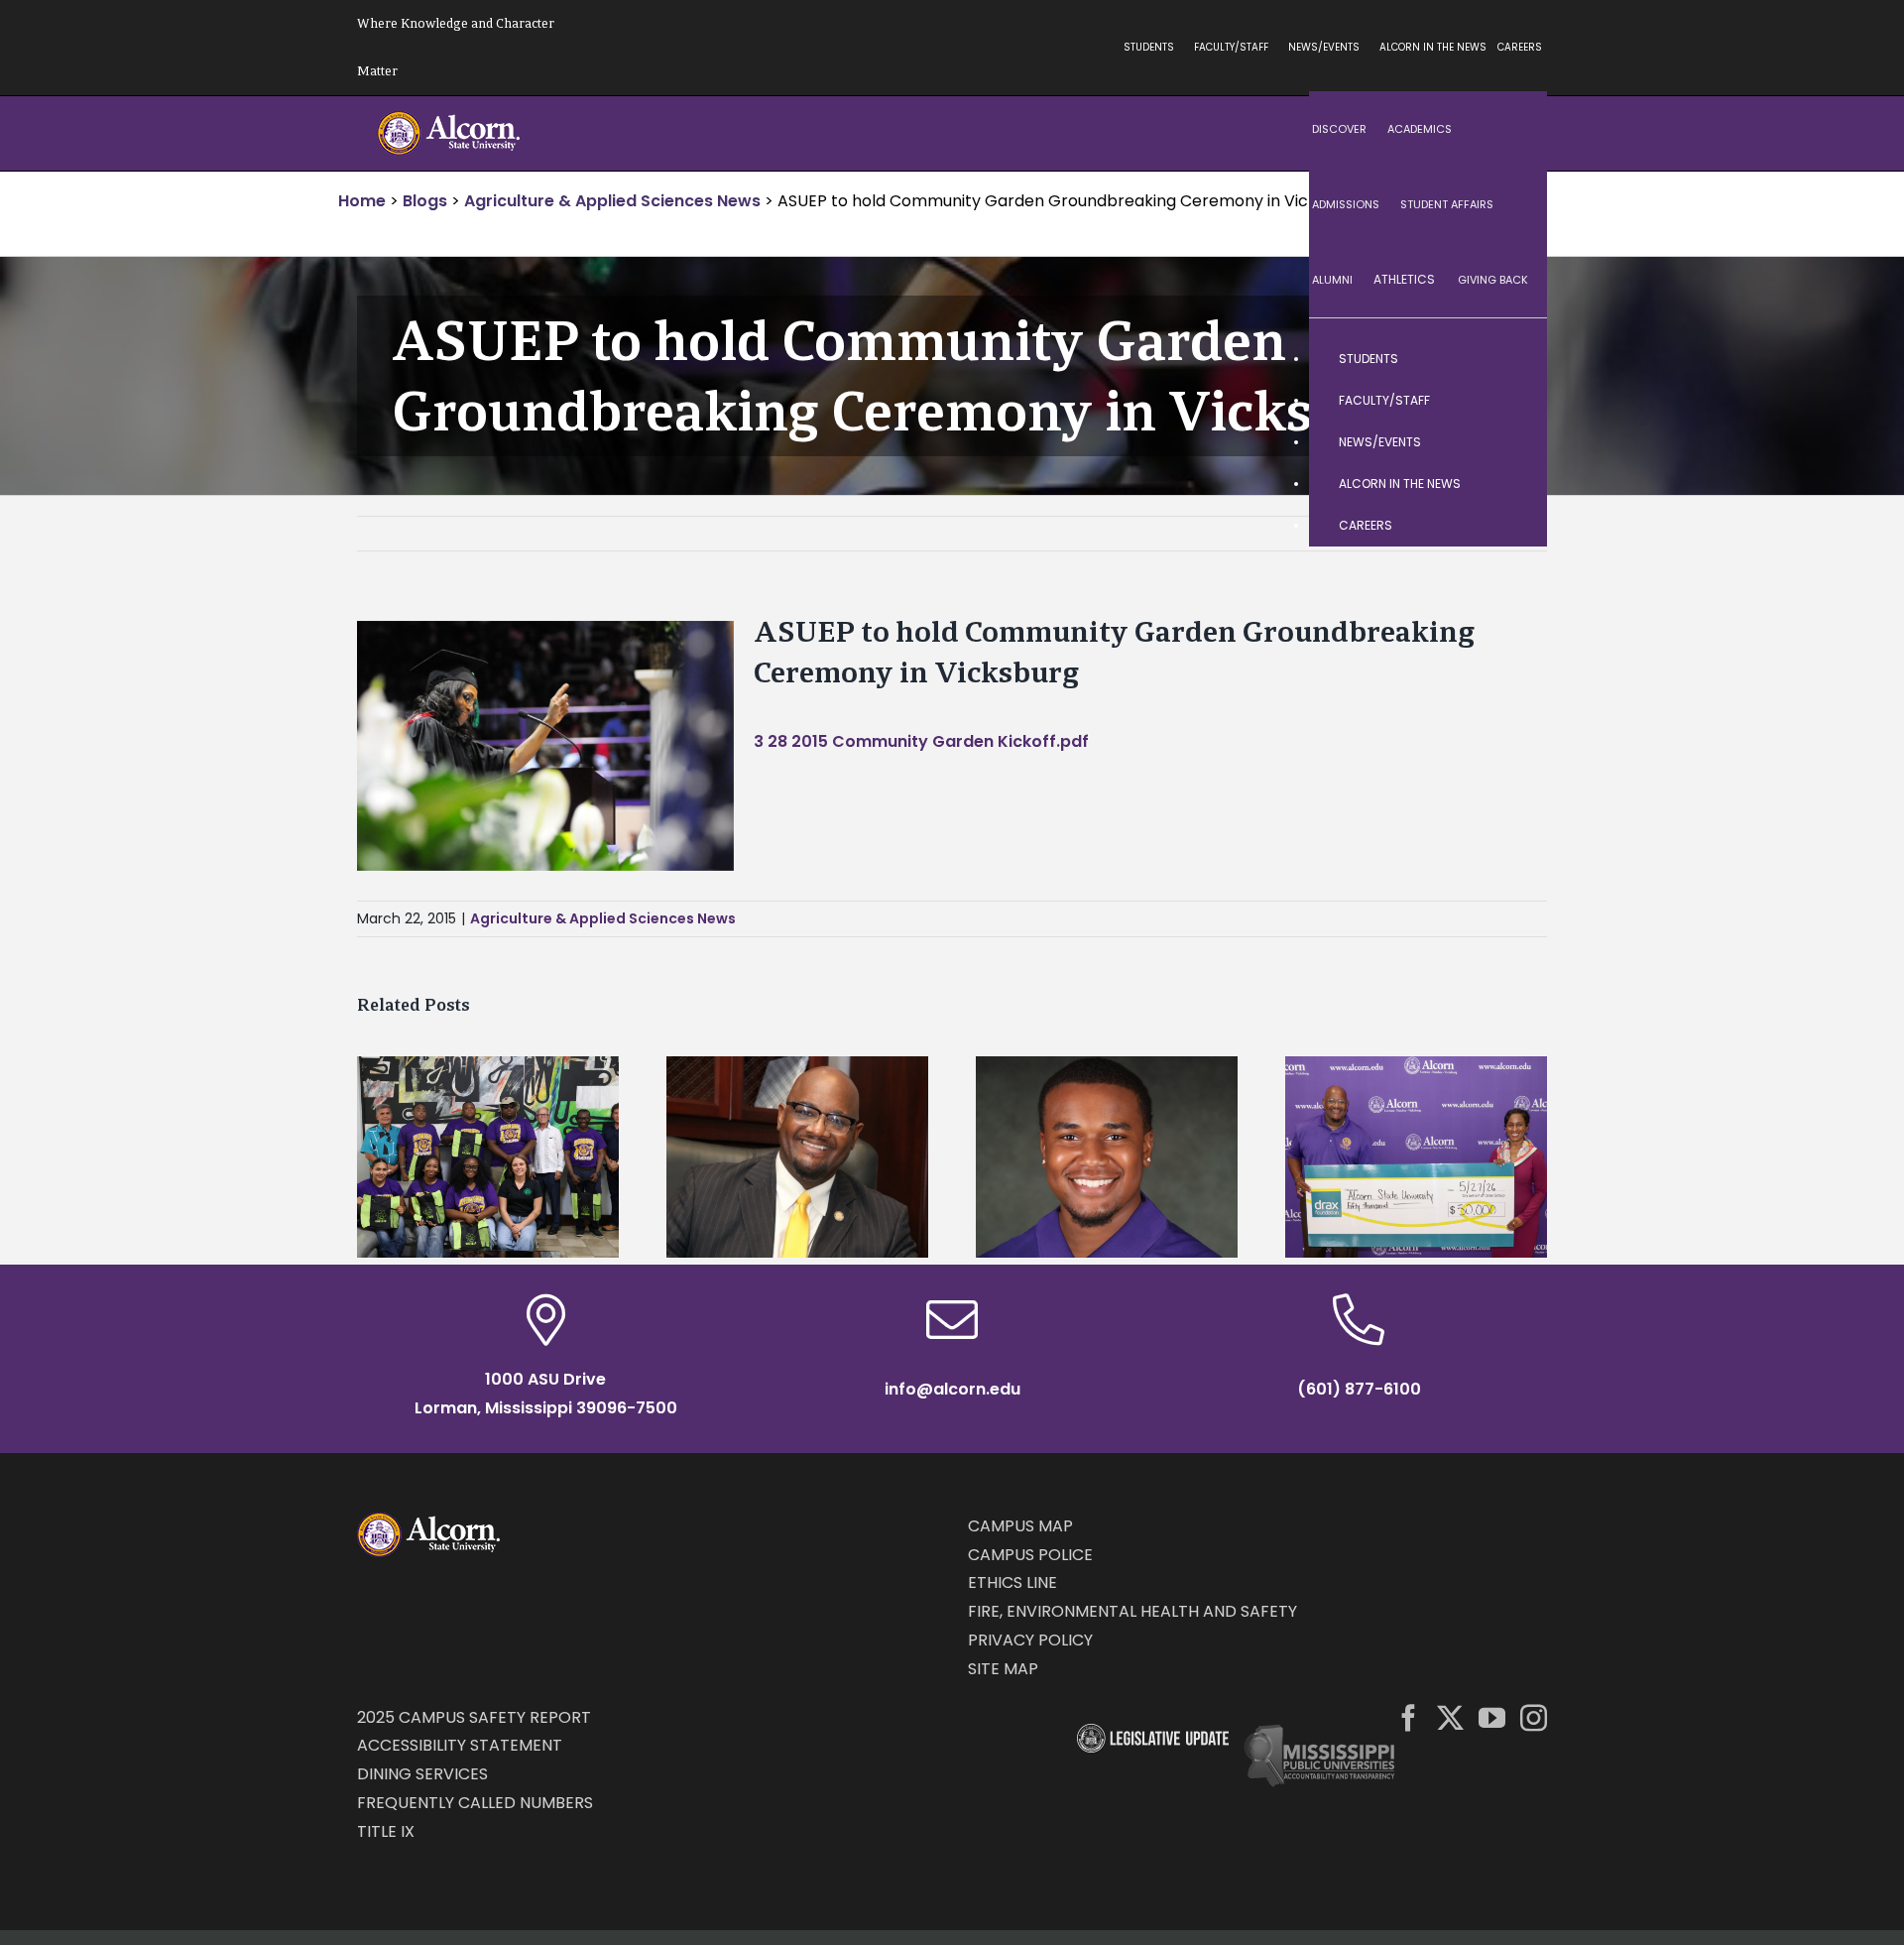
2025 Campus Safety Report (474, 1717)
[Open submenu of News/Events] (1512, 442)
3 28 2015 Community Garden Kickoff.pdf (921, 741)
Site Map (1003, 1669)
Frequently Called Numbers (475, 1803)
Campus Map (1020, 1526)
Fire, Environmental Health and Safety (1132, 1611)
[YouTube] (1492, 1717)
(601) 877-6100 (1359, 1389)
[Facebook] (1409, 1717)
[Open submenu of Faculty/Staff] (1512, 401)
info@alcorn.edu (952, 1389)
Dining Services (422, 1774)
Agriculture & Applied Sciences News (603, 918)
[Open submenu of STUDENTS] (1512, 359)
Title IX (386, 1831)
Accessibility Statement (460, 1745)
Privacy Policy (1030, 1640)
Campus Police (1030, 1555)
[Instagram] (1534, 1717)
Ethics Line (1012, 1582)
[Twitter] (1450, 1717)
